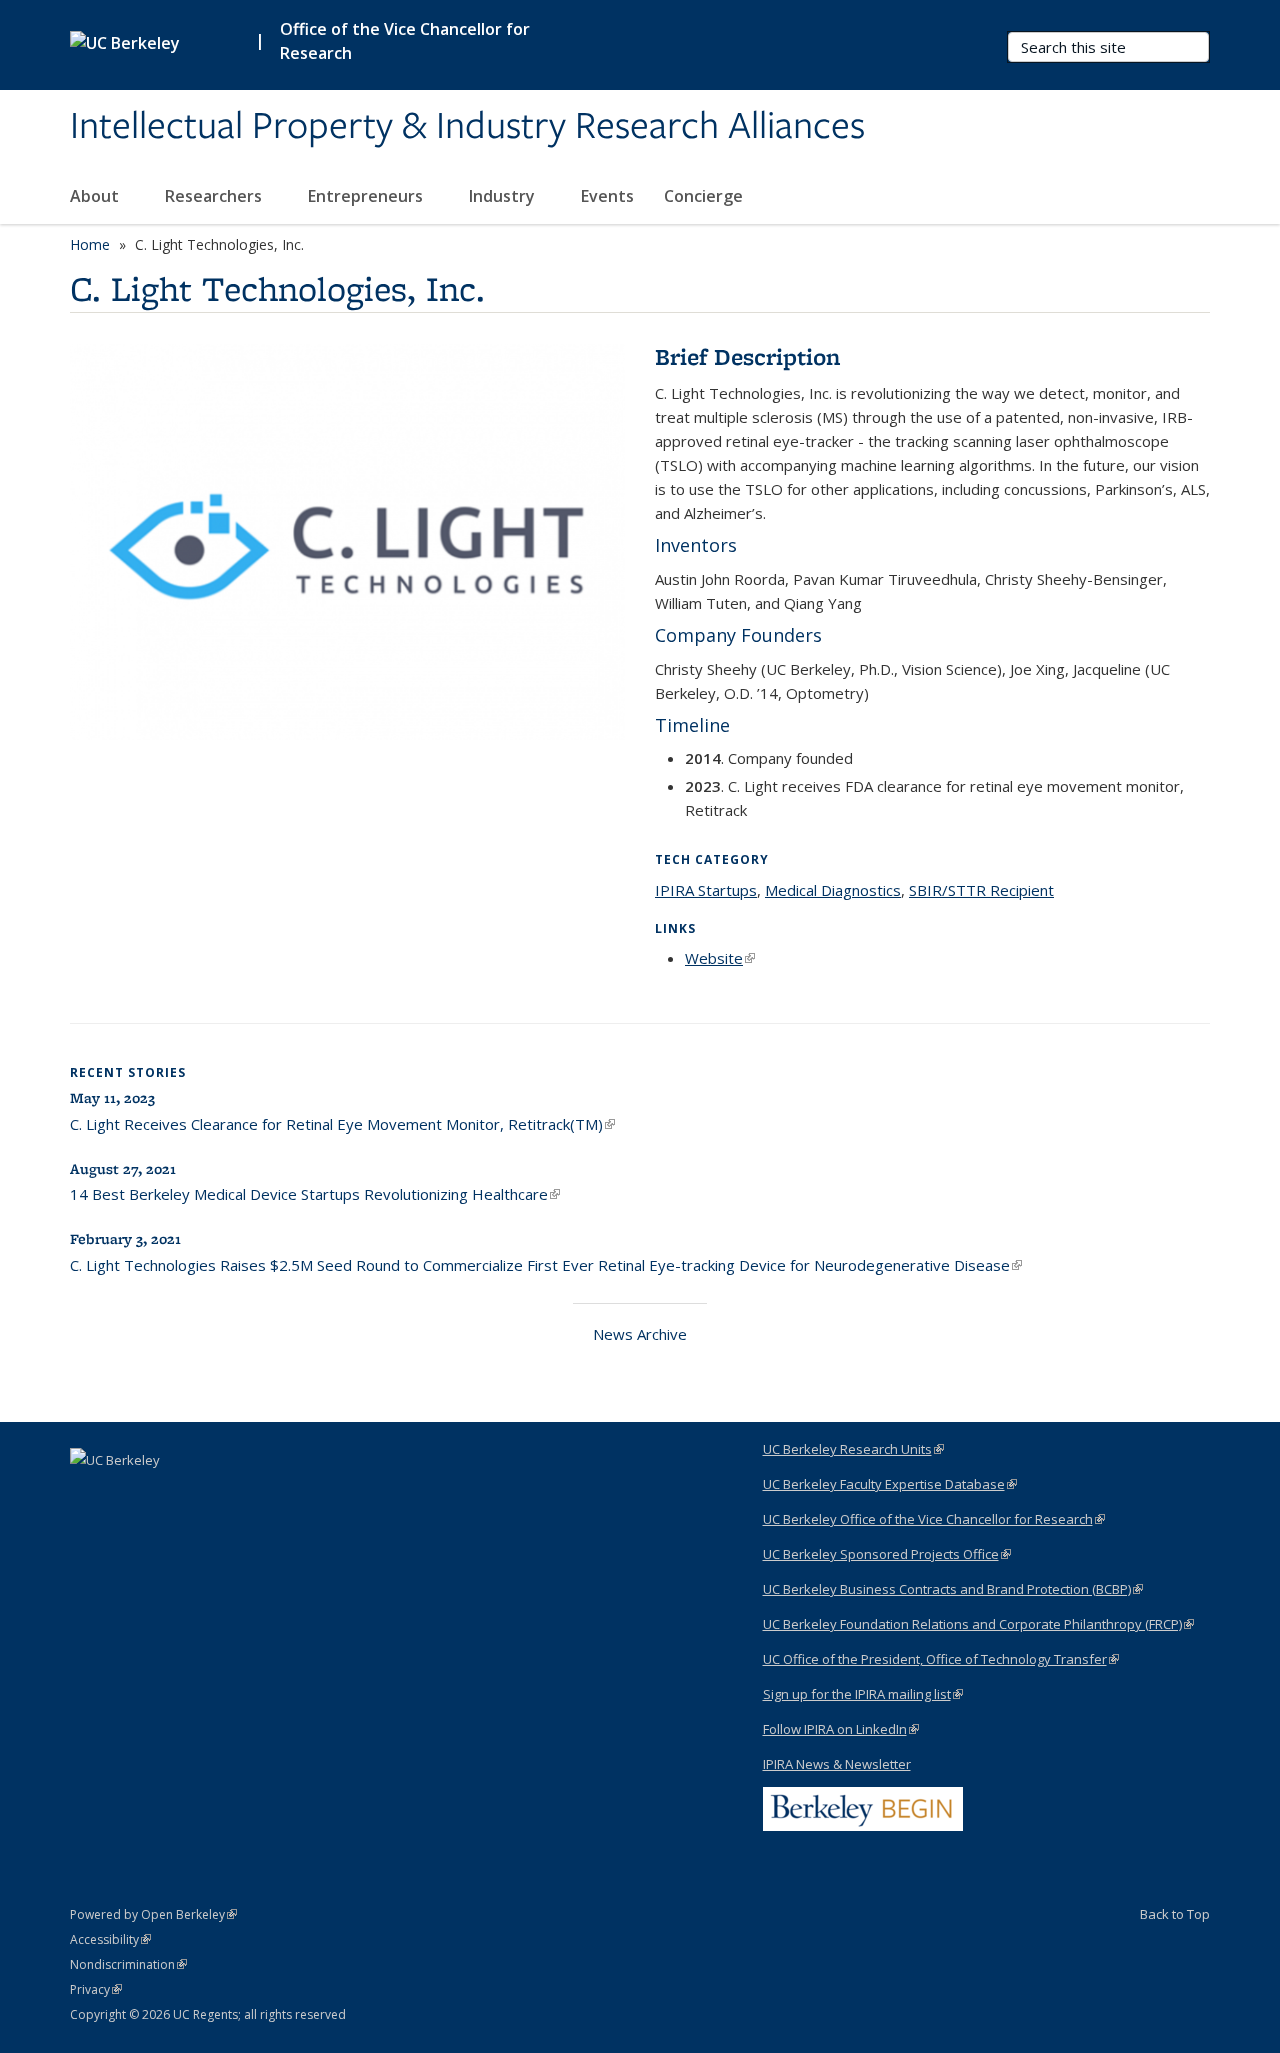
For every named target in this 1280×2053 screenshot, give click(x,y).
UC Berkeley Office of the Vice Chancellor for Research (934, 1519)
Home (90, 244)
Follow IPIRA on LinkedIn (841, 1729)
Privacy (96, 1989)
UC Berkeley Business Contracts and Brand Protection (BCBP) (953, 1589)
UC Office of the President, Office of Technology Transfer (941, 1659)
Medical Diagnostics (833, 890)
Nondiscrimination (128, 1964)
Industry (504, 196)
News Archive (640, 1334)
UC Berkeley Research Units (853, 1449)
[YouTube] (127, 1494)
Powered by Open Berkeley (153, 1914)
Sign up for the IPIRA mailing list (863, 1694)
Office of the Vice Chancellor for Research (405, 41)
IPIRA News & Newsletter (837, 1764)
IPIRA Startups (706, 890)
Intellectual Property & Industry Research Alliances (467, 127)
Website (720, 958)
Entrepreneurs (367, 196)
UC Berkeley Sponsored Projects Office (887, 1554)
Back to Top (1175, 1914)
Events (607, 196)
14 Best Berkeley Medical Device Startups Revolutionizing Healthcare (315, 1194)
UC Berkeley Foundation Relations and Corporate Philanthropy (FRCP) (978, 1624)
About (96, 196)
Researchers (215, 196)
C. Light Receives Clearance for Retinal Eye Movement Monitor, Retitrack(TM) (342, 1124)
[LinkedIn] (88, 1494)
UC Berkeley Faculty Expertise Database (890, 1484)
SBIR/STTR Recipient (981, 890)
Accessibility (110, 1939)
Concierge (703, 196)
